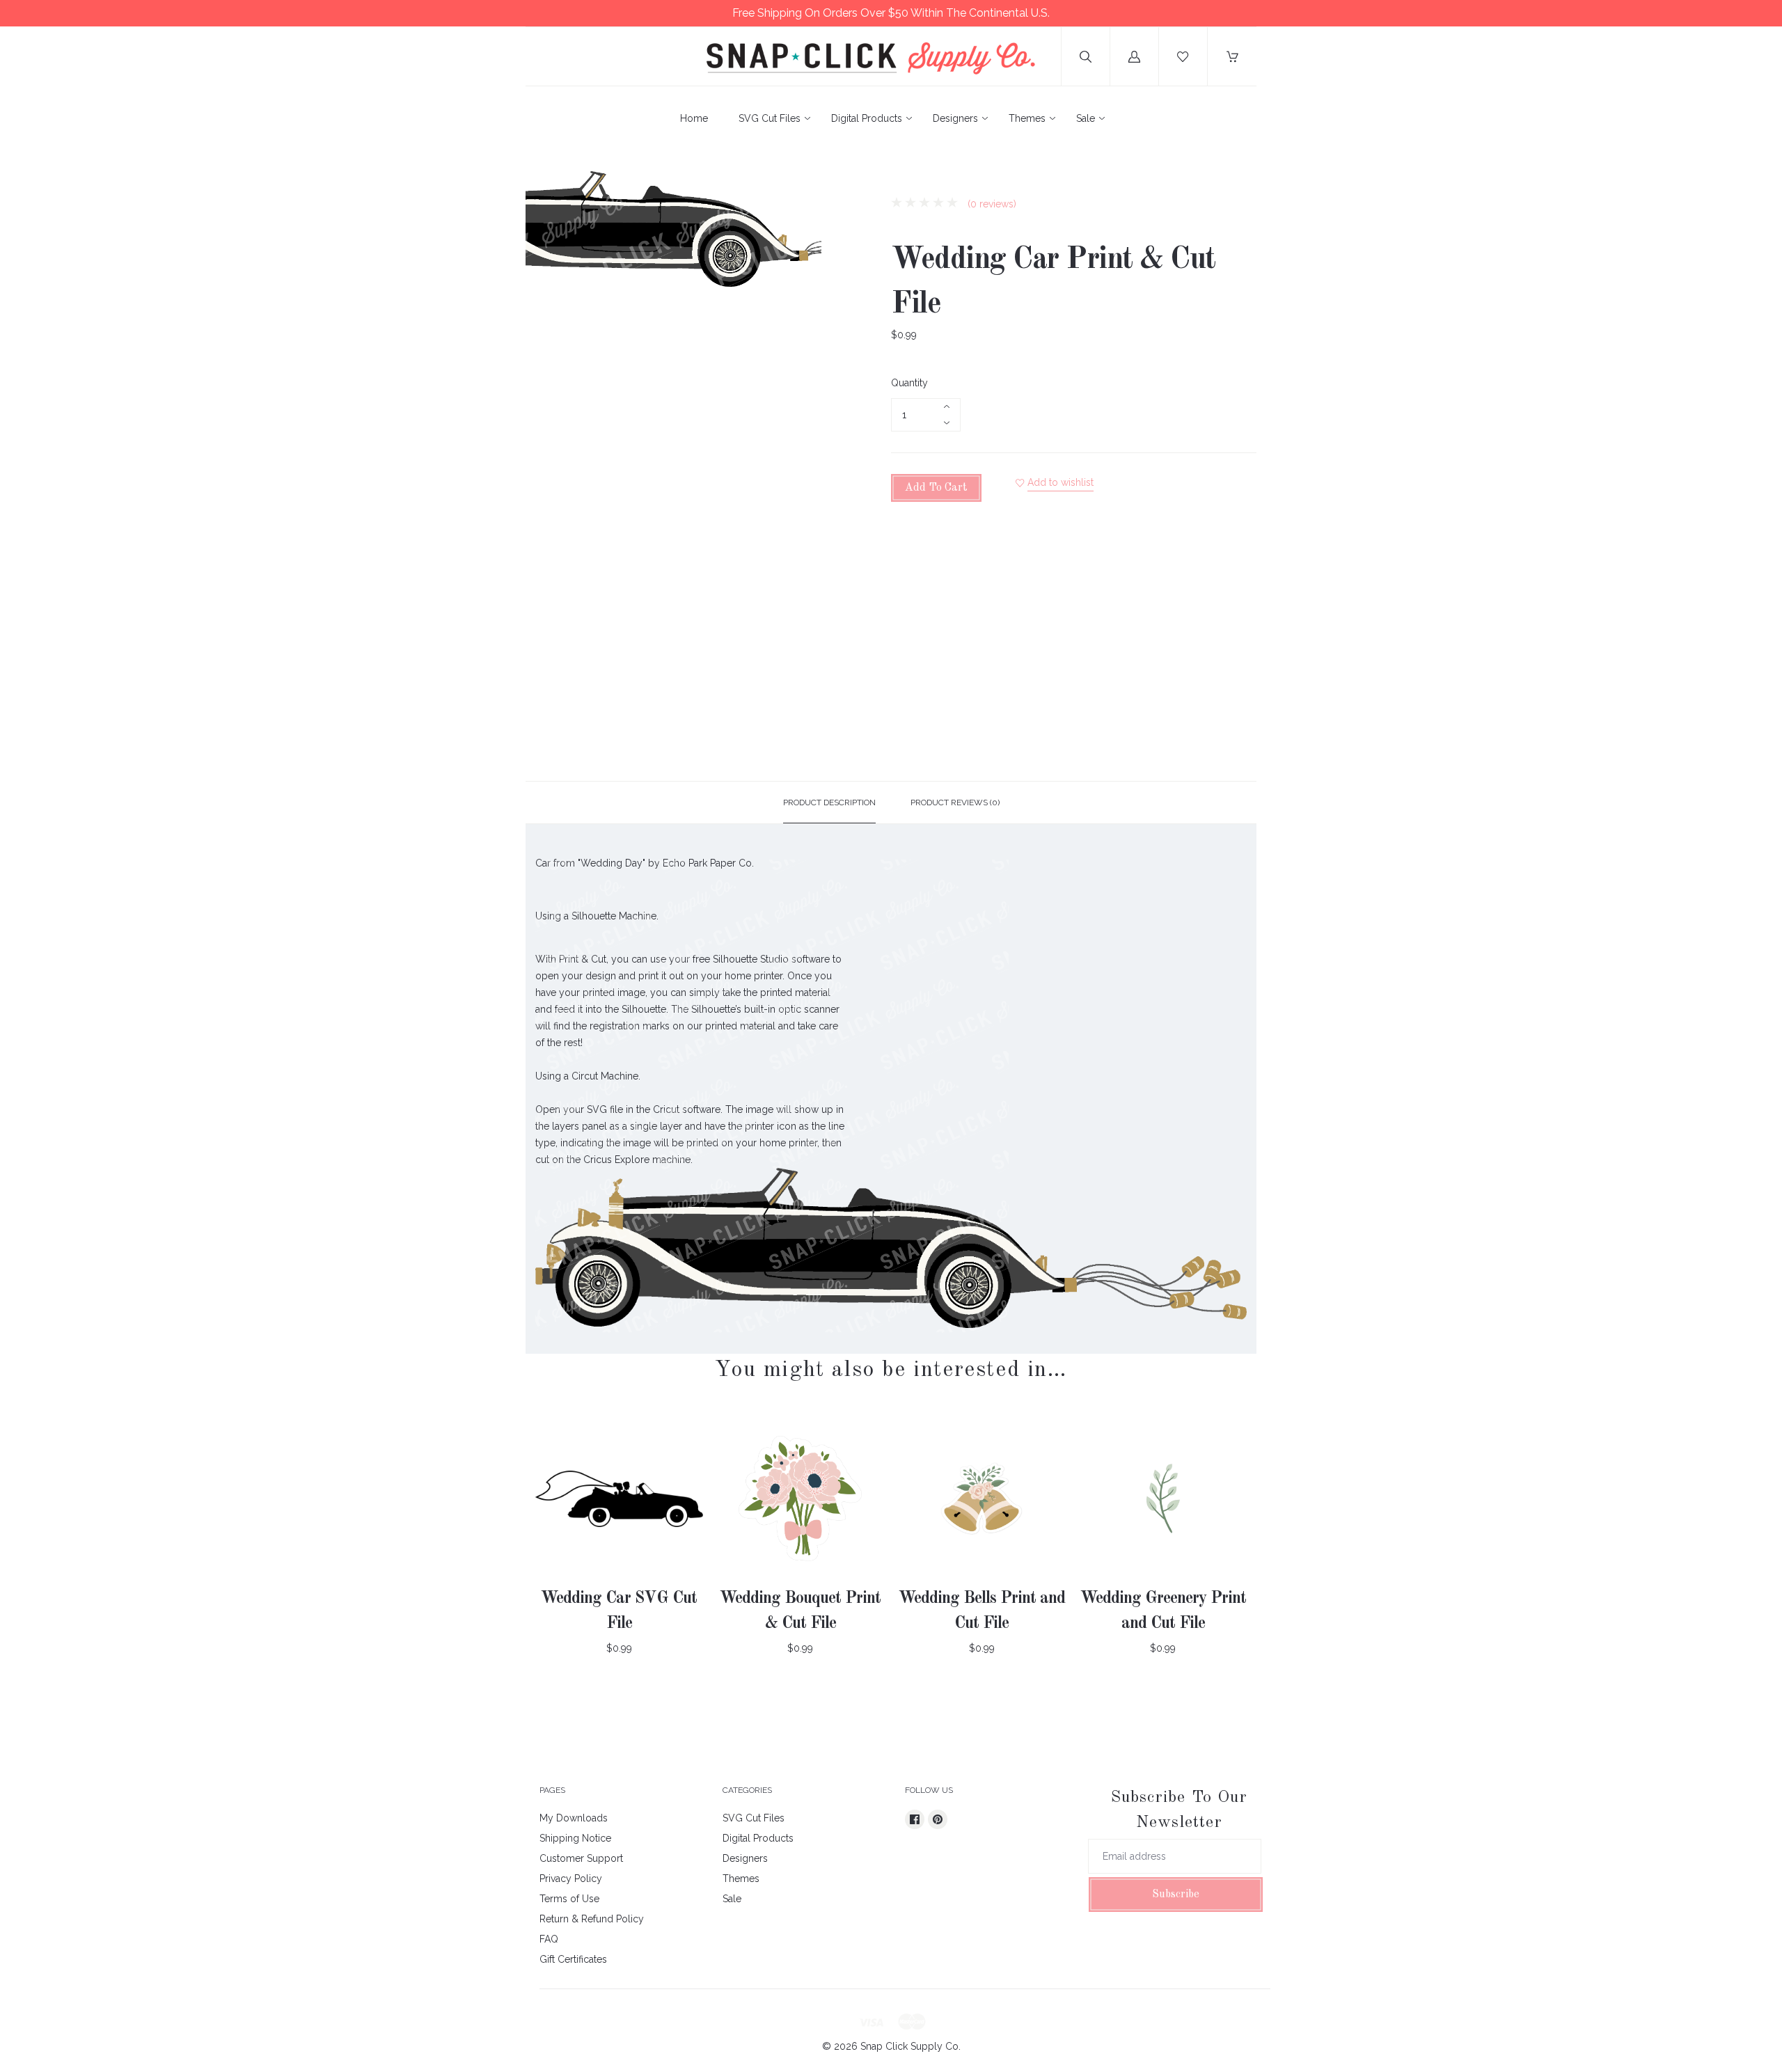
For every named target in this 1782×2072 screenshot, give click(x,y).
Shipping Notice (575, 1838)
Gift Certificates (573, 1959)
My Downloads (574, 1818)
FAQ (549, 1939)
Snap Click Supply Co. (910, 2046)
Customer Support (581, 1858)
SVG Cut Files (770, 118)
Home (694, 118)
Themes (1027, 118)
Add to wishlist (1060, 482)
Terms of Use (569, 1899)
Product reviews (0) (955, 802)
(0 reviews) (991, 204)
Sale (1086, 118)
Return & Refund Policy (592, 1919)
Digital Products (867, 118)
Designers (955, 118)
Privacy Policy (571, 1879)
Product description (829, 802)
